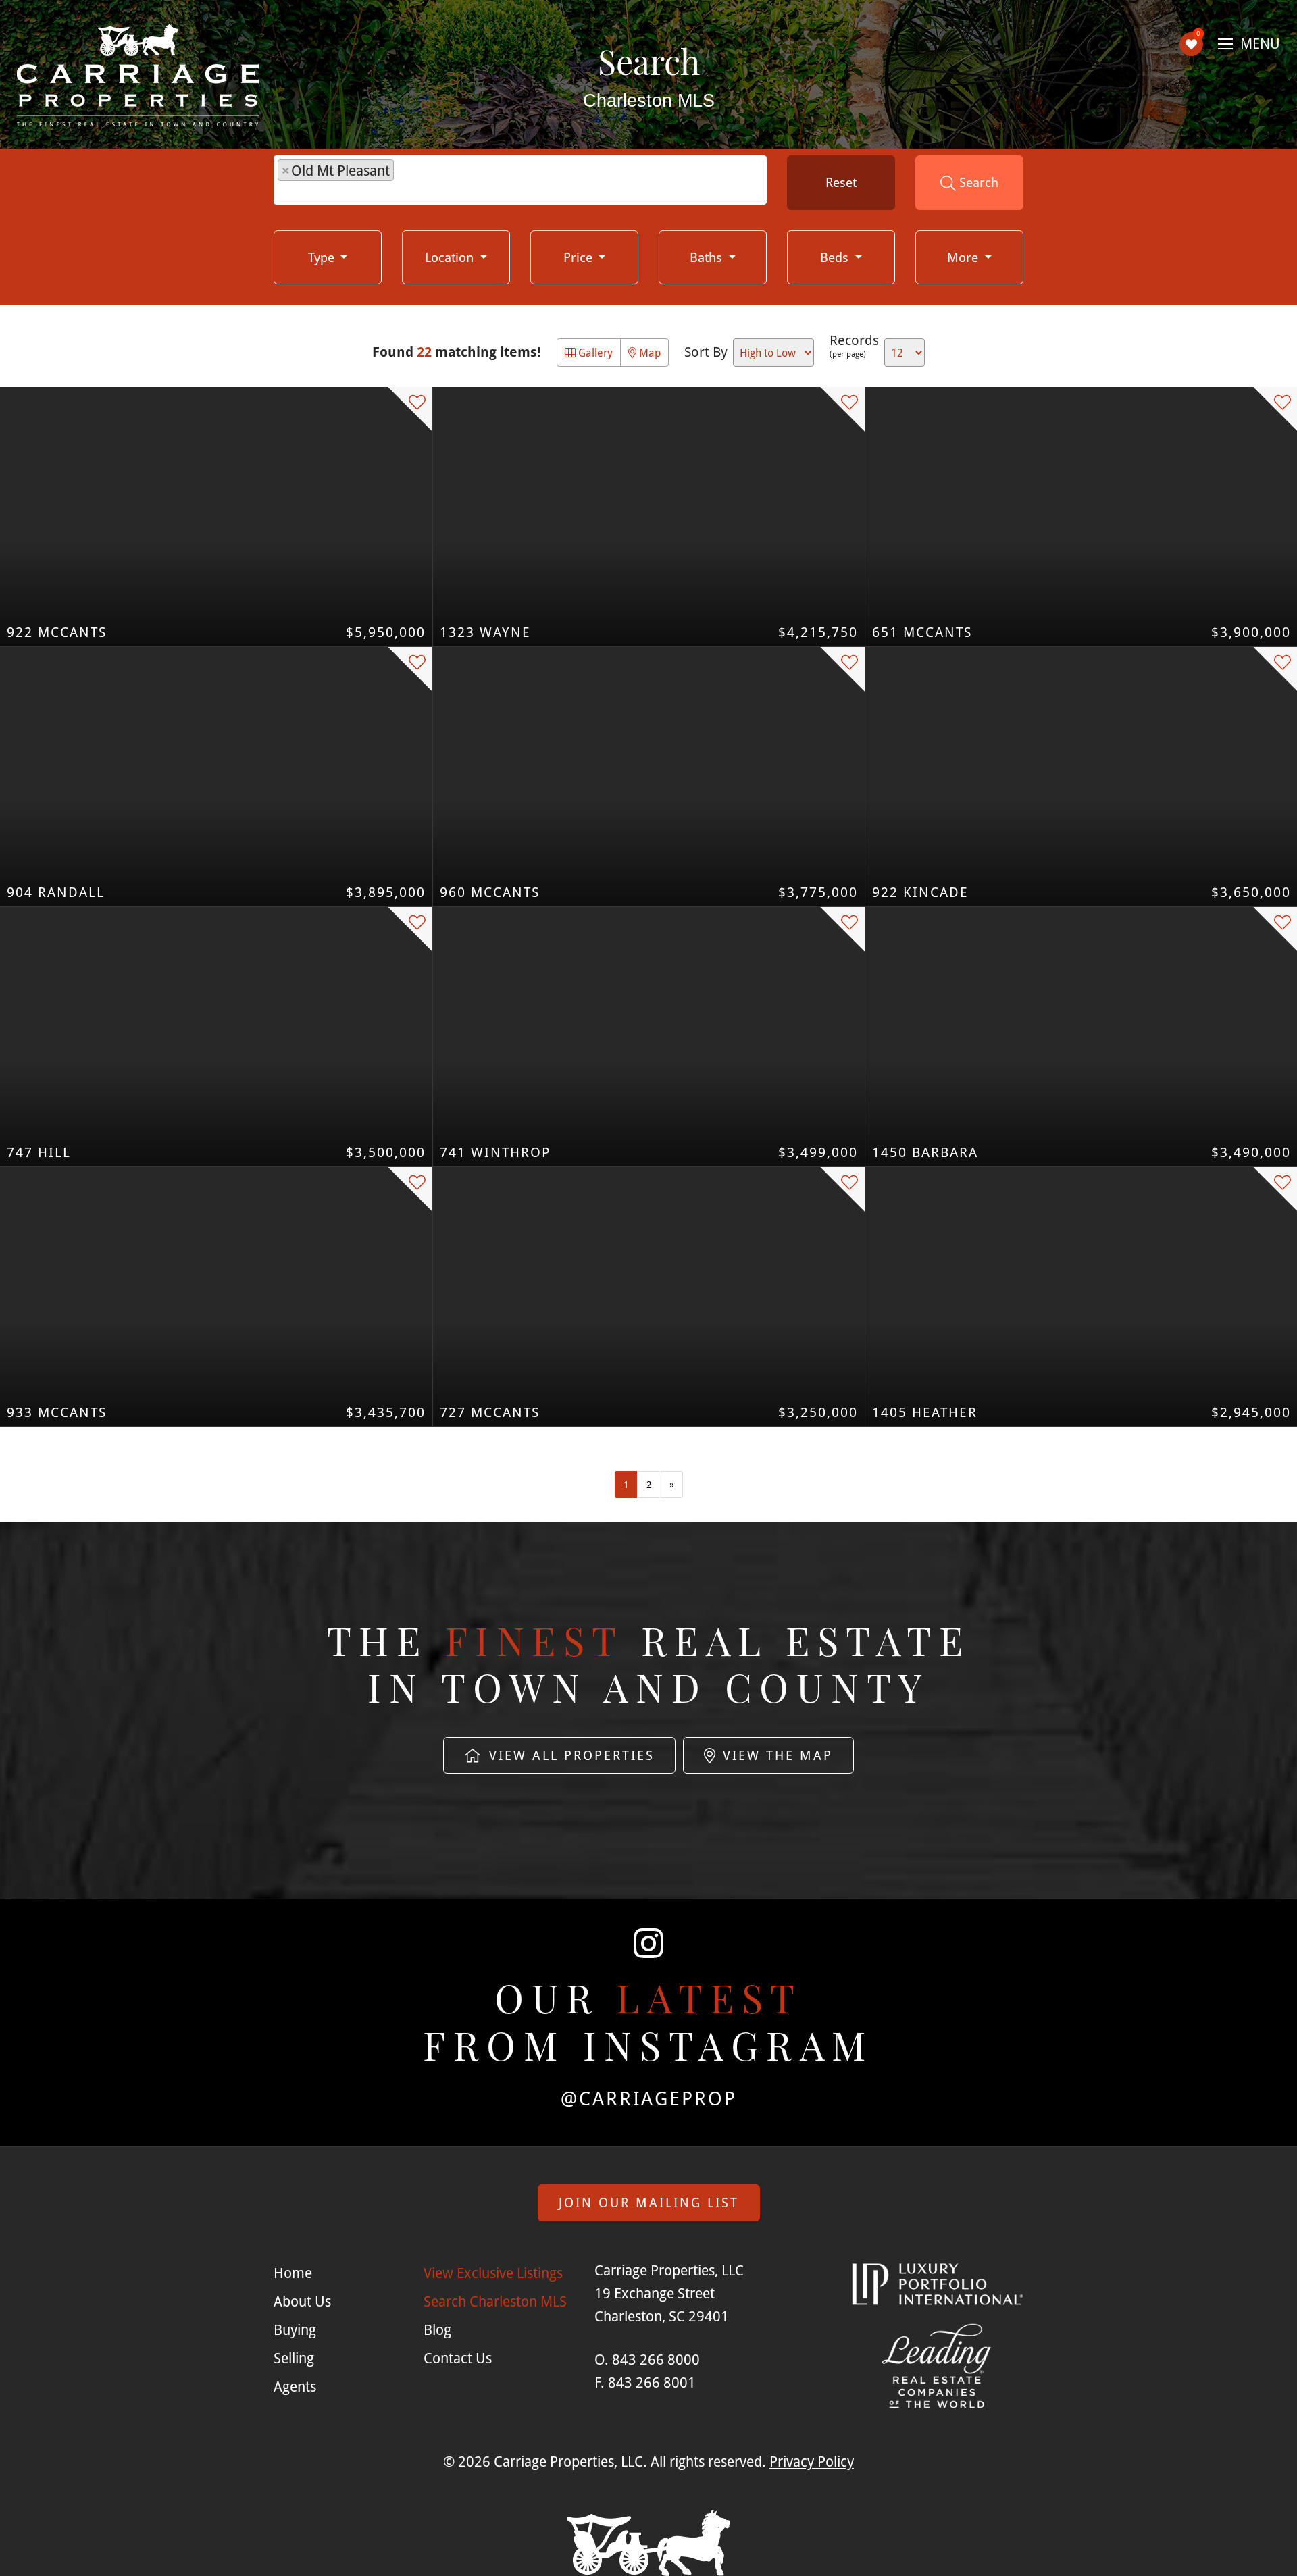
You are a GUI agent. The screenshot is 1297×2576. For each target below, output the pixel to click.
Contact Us (458, 2358)
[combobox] (520, 180)
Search (977, 182)
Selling (294, 2358)
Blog (437, 2329)
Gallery (594, 352)
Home (293, 2273)
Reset (841, 182)
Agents (295, 2386)
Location (451, 257)
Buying (295, 2329)
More (964, 257)
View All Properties (569, 1755)
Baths (708, 257)
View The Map (775, 1755)
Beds (836, 257)
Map (648, 352)
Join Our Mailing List (649, 2202)
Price (580, 257)
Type (323, 257)
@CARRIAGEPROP (649, 2098)
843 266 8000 (656, 2359)
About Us (302, 2301)
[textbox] (404, 182)
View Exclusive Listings (493, 2273)
